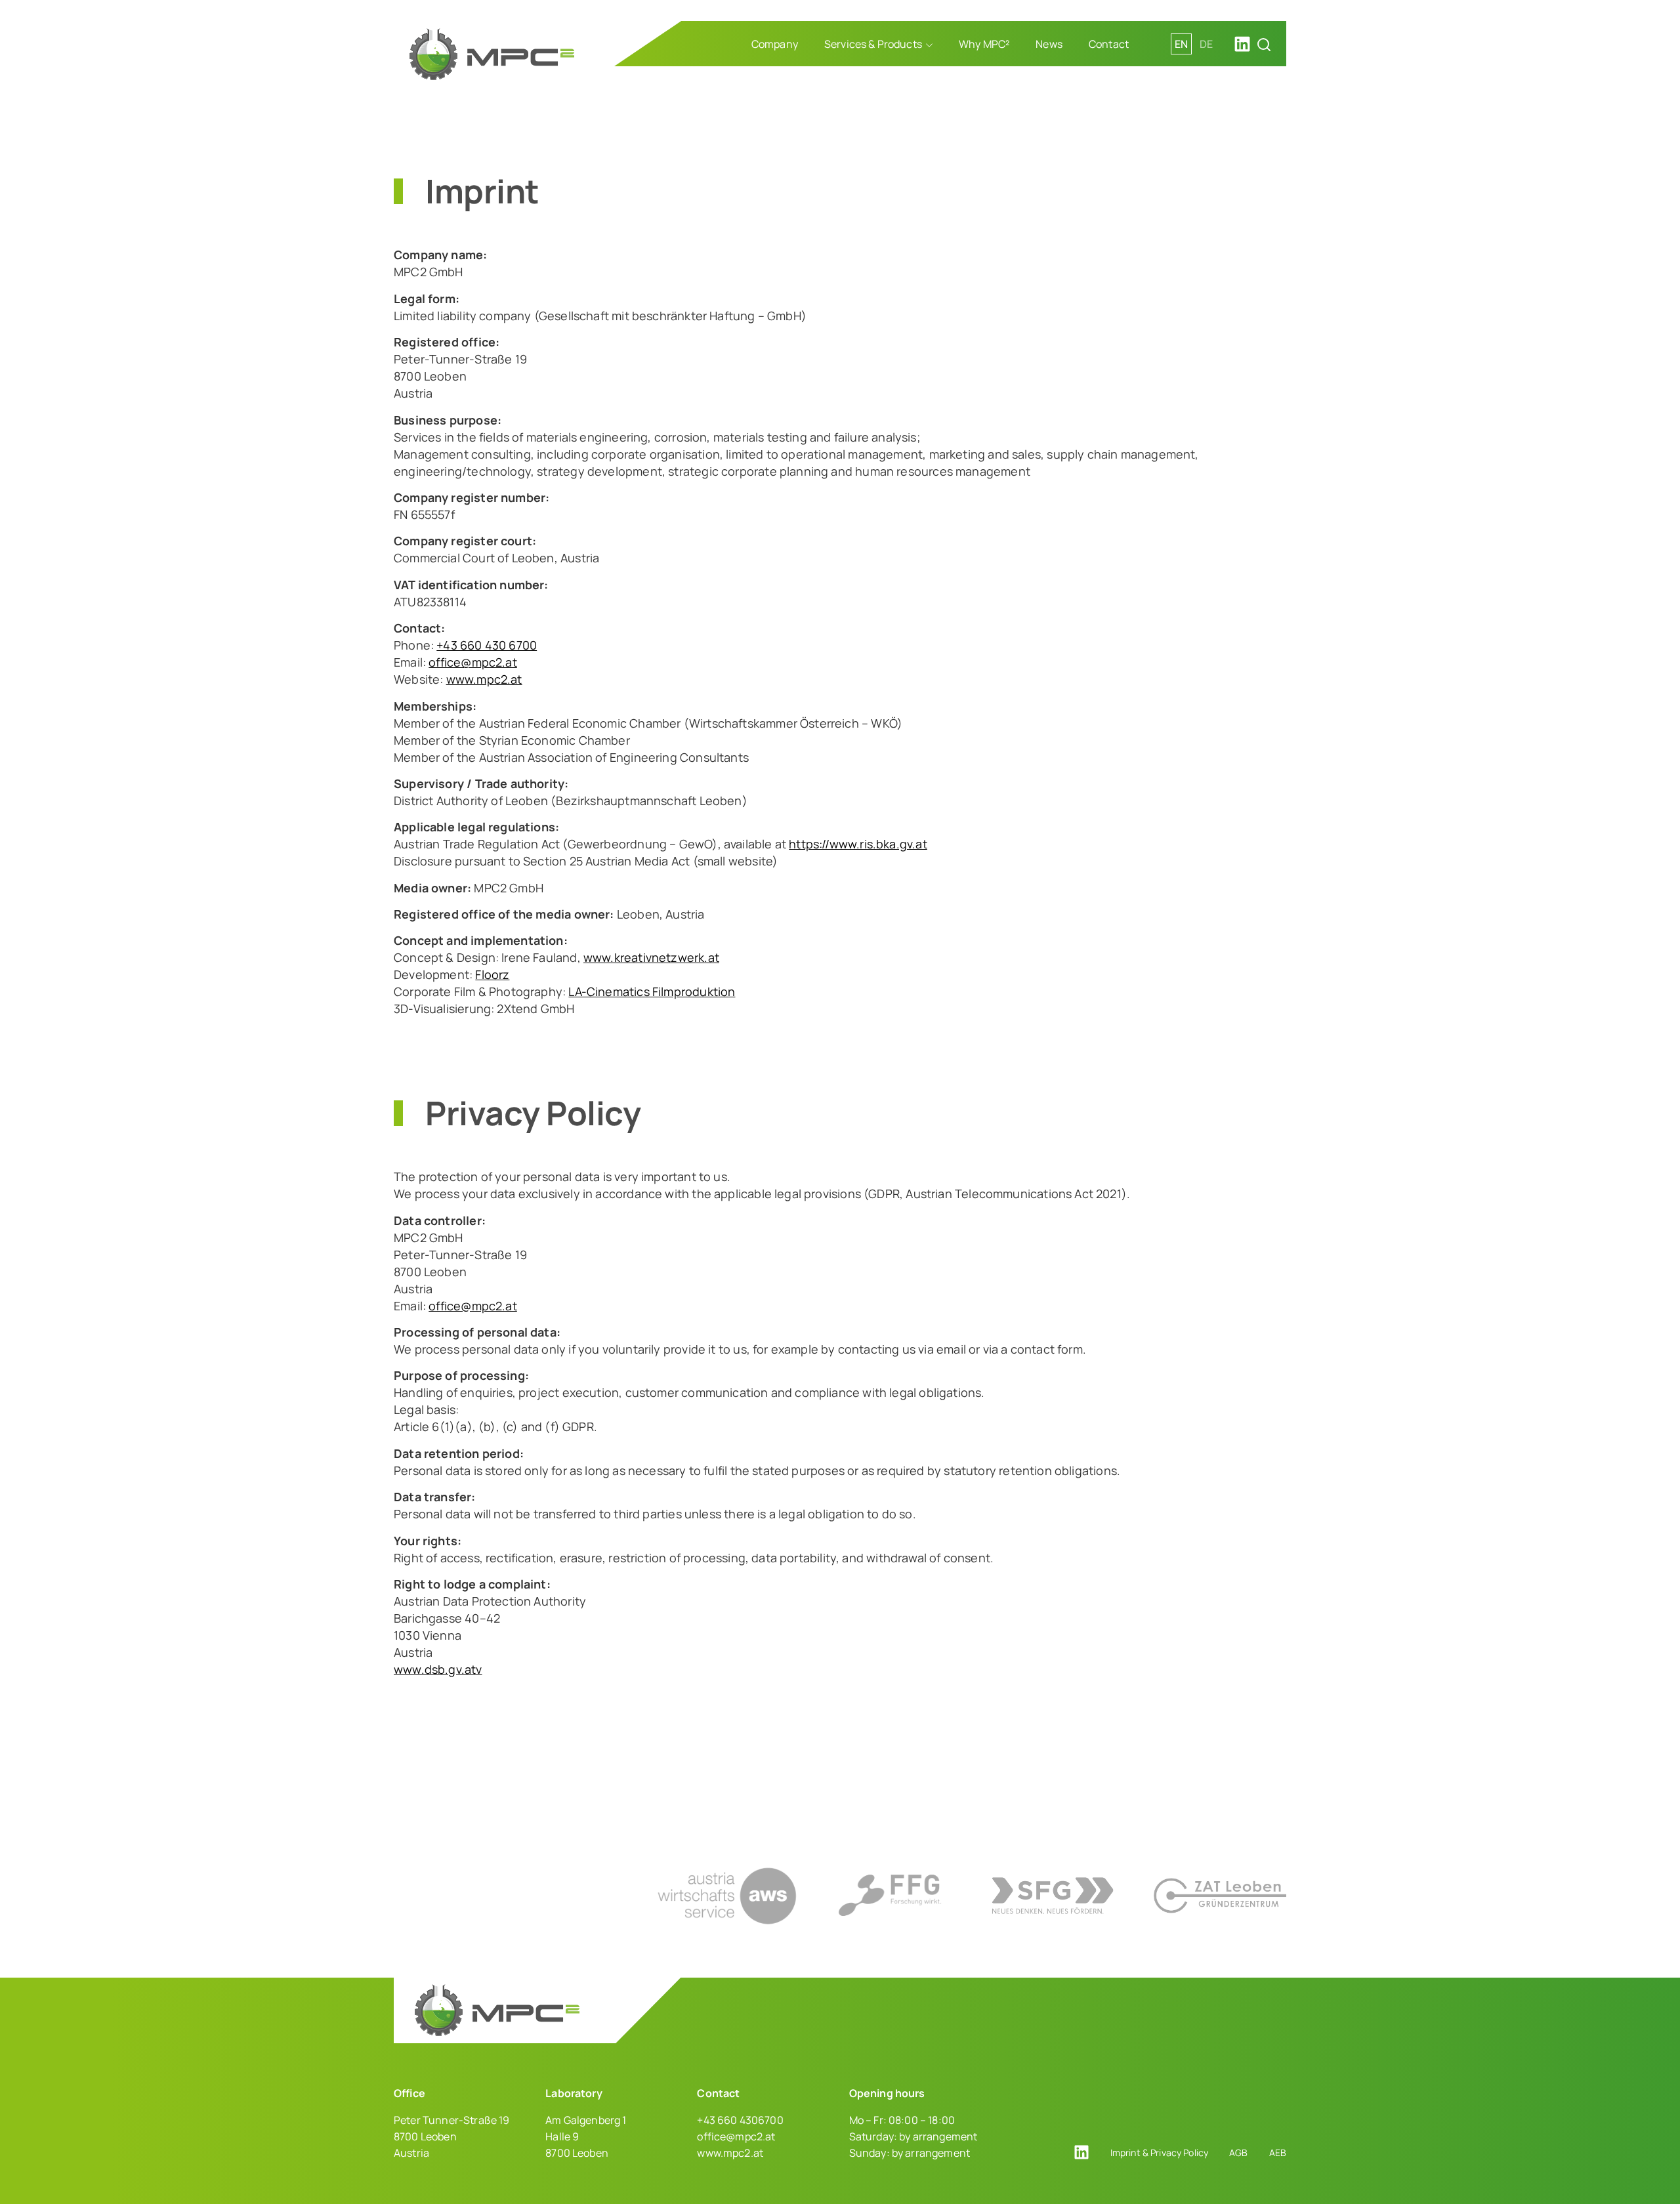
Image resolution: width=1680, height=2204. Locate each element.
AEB (1278, 2152)
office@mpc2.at (473, 662)
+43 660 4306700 (740, 2120)
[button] (1264, 45)
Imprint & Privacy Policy (1159, 2152)
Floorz (492, 974)
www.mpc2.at (484, 679)
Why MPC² (984, 44)
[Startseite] (492, 54)
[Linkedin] (1242, 44)
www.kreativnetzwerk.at (651, 957)
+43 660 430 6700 (487, 645)
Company (775, 44)
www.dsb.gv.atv (438, 1669)
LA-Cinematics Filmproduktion (652, 991)
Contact (1109, 44)
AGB (1238, 2152)
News (1049, 44)
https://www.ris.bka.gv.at (858, 844)
